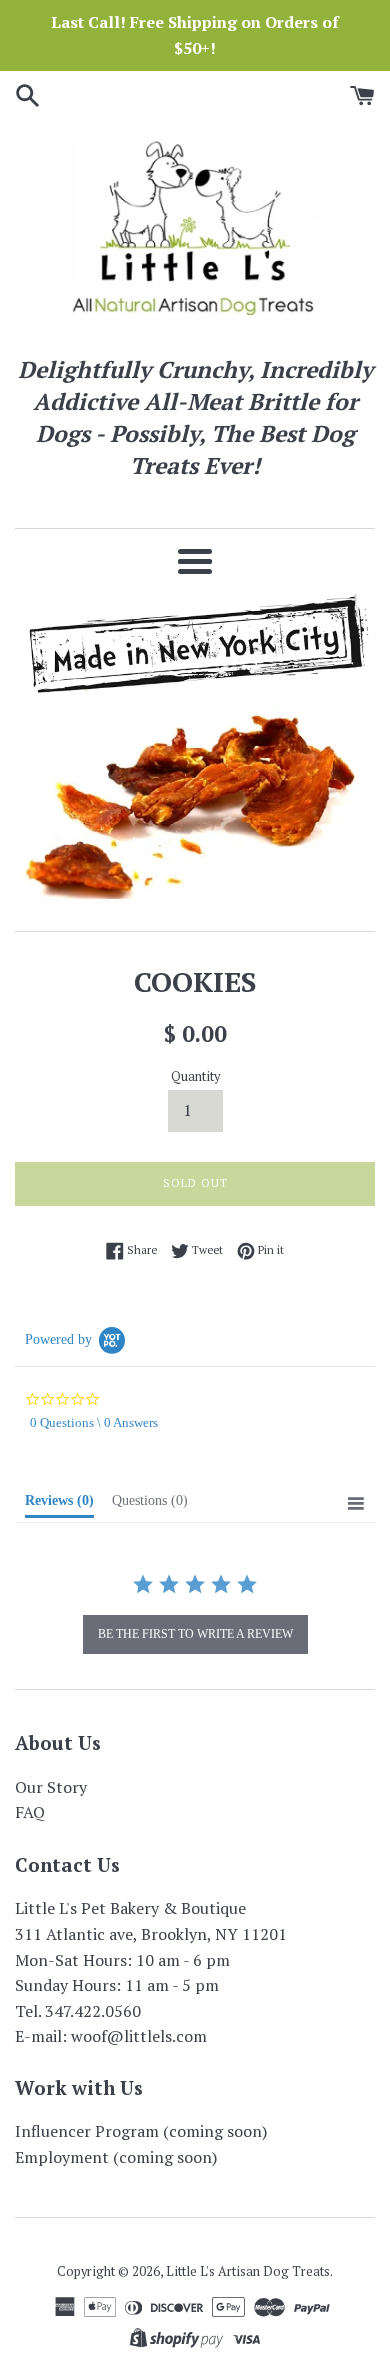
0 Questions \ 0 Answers (94, 1422)
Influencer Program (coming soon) (141, 2131)
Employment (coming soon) (116, 2157)
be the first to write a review (195, 1634)
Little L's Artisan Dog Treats (248, 2271)
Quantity (195, 1076)
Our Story (51, 1787)
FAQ (30, 1812)
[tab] (59, 1505)
